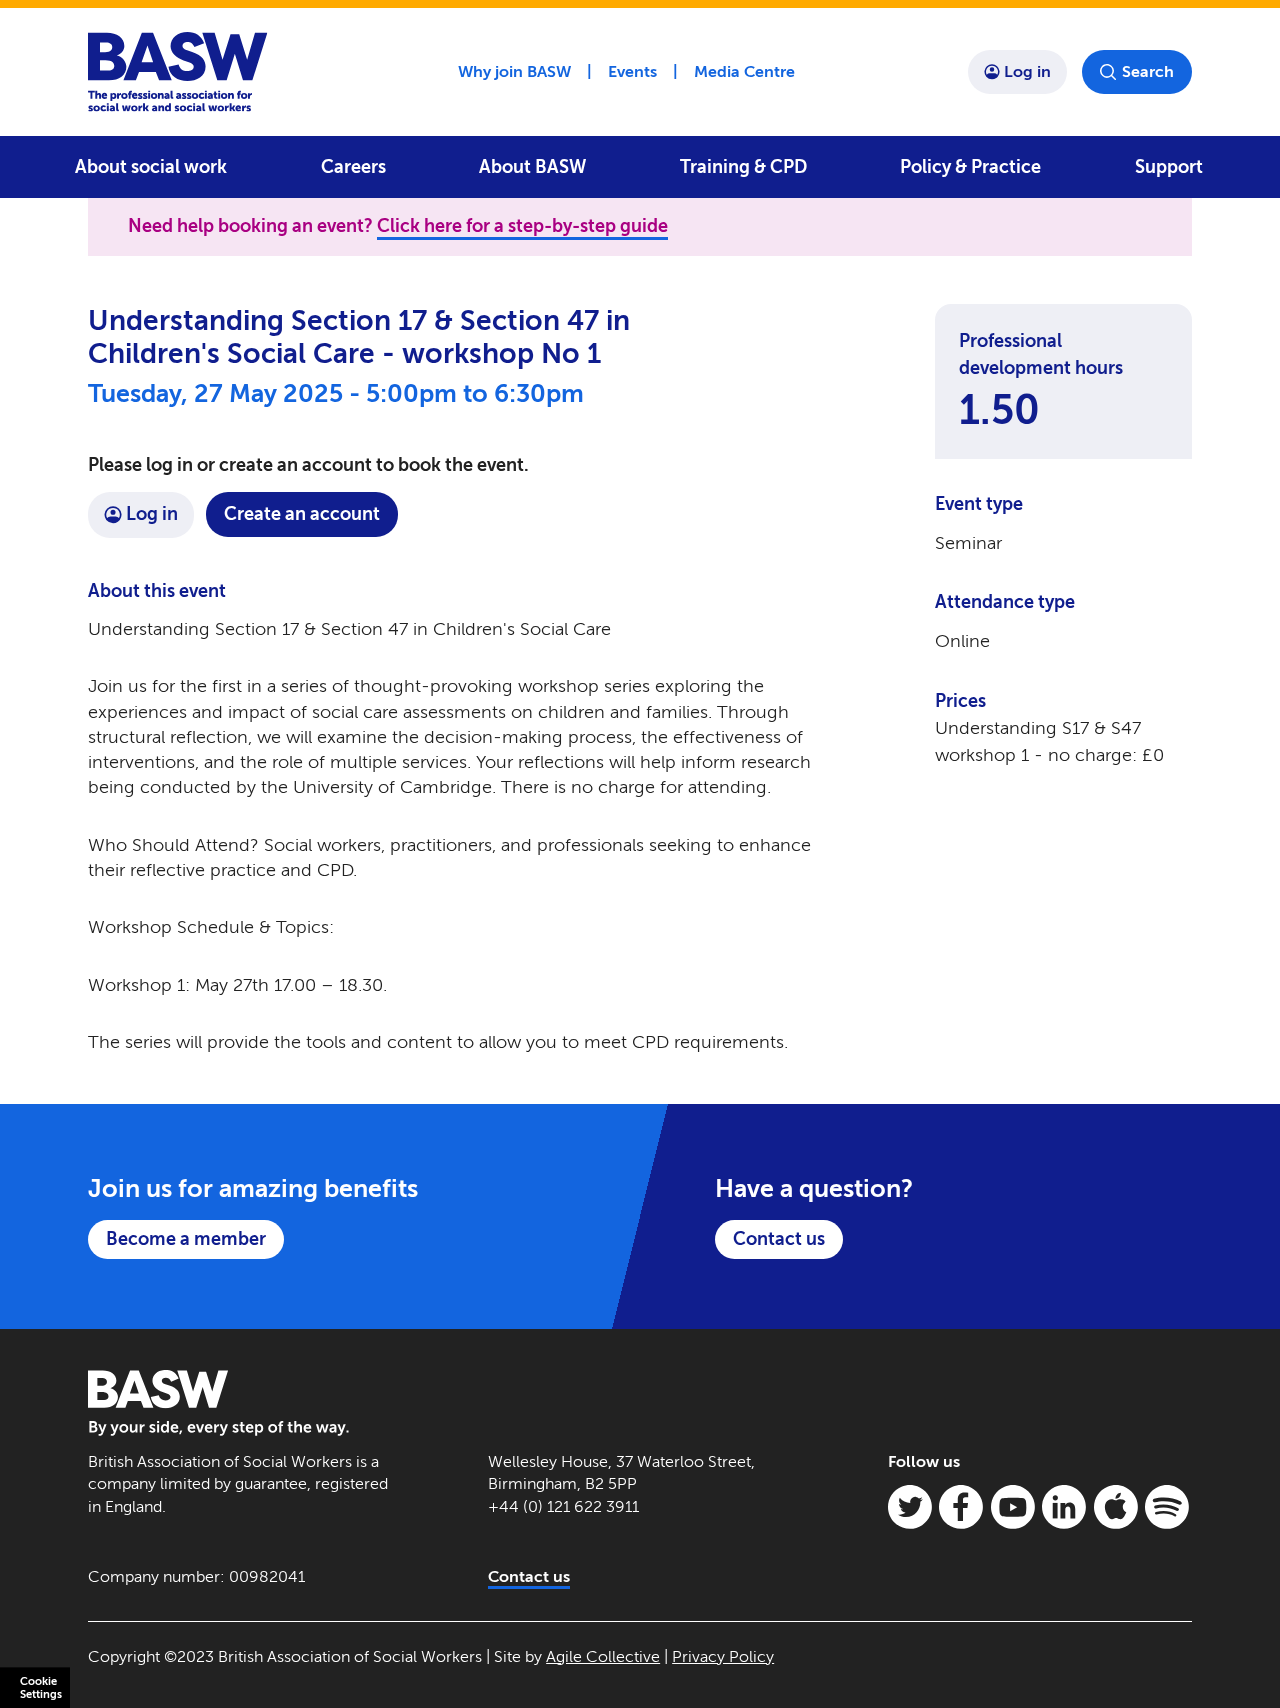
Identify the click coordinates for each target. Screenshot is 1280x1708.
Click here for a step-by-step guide (522, 226)
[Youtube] (1013, 1507)
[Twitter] (910, 1507)
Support (1169, 167)
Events (632, 71)
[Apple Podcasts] (1116, 1507)
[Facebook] (961, 1507)
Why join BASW (514, 71)
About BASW (532, 167)
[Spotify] (1167, 1507)
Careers (353, 167)
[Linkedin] (1064, 1507)
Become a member (186, 1239)
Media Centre (744, 71)
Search (1148, 71)
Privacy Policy (723, 1656)
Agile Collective (603, 1656)
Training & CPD (743, 167)
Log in (1027, 71)
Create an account (302, 514)
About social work (151, 167)
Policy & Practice (970, 167)
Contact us (779, 1239)
